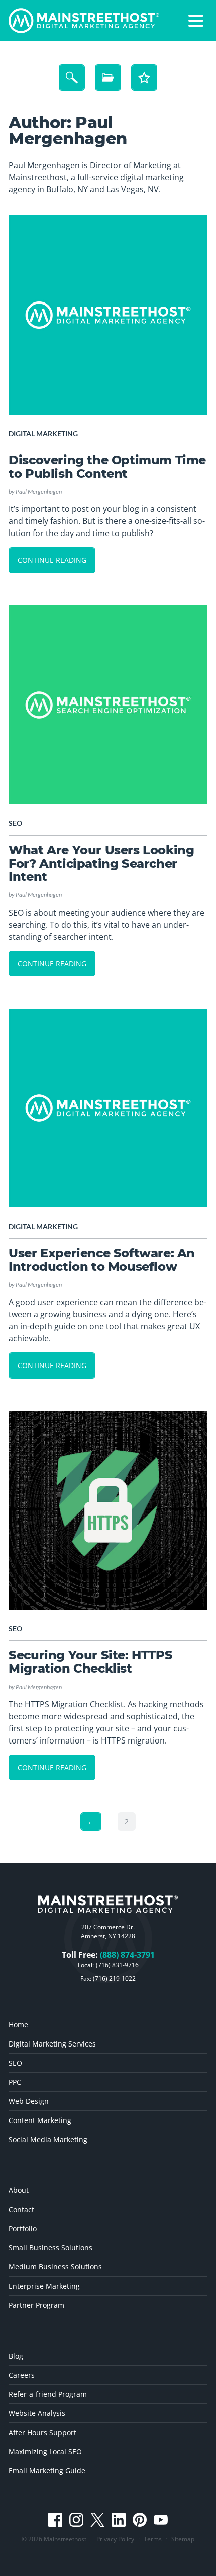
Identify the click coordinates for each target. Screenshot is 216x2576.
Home (18, 2025)
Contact (21, 2209)
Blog (16, 2356)
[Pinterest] (140, 2520)
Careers (22, 2375)
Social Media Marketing (48, 2139)
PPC (15, 2082)
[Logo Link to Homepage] (84, 21)
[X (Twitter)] (97, 2520)
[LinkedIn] (119, 2520)
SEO (15, 823)
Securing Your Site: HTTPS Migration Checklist (90, 1662)
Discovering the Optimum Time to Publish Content (107, 466)
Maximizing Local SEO (45, 2451)
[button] (196, 21)
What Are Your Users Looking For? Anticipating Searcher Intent (101, 863)
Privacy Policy (115, 2539)
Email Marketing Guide (47, 2471)
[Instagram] (76, 2520)
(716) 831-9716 (117, 1965)
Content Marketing (40, 2120)
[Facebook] (55, 2520)
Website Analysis (37, 2413)
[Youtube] (161, 2520)
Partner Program (36, 2305)
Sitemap (183, 2539)
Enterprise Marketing (44, 2286)
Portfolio (23, 2228)
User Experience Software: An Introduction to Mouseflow (102, 1260)
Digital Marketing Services (52, 2044)
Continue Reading (52, 560)
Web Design (29, 2101)
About (19, 2190)
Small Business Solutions (50, 2248)
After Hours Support (42, 2432)
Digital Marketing (43, 434)
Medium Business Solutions (55, 2267)
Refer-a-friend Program (48, 2394)
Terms (153, 2539)
